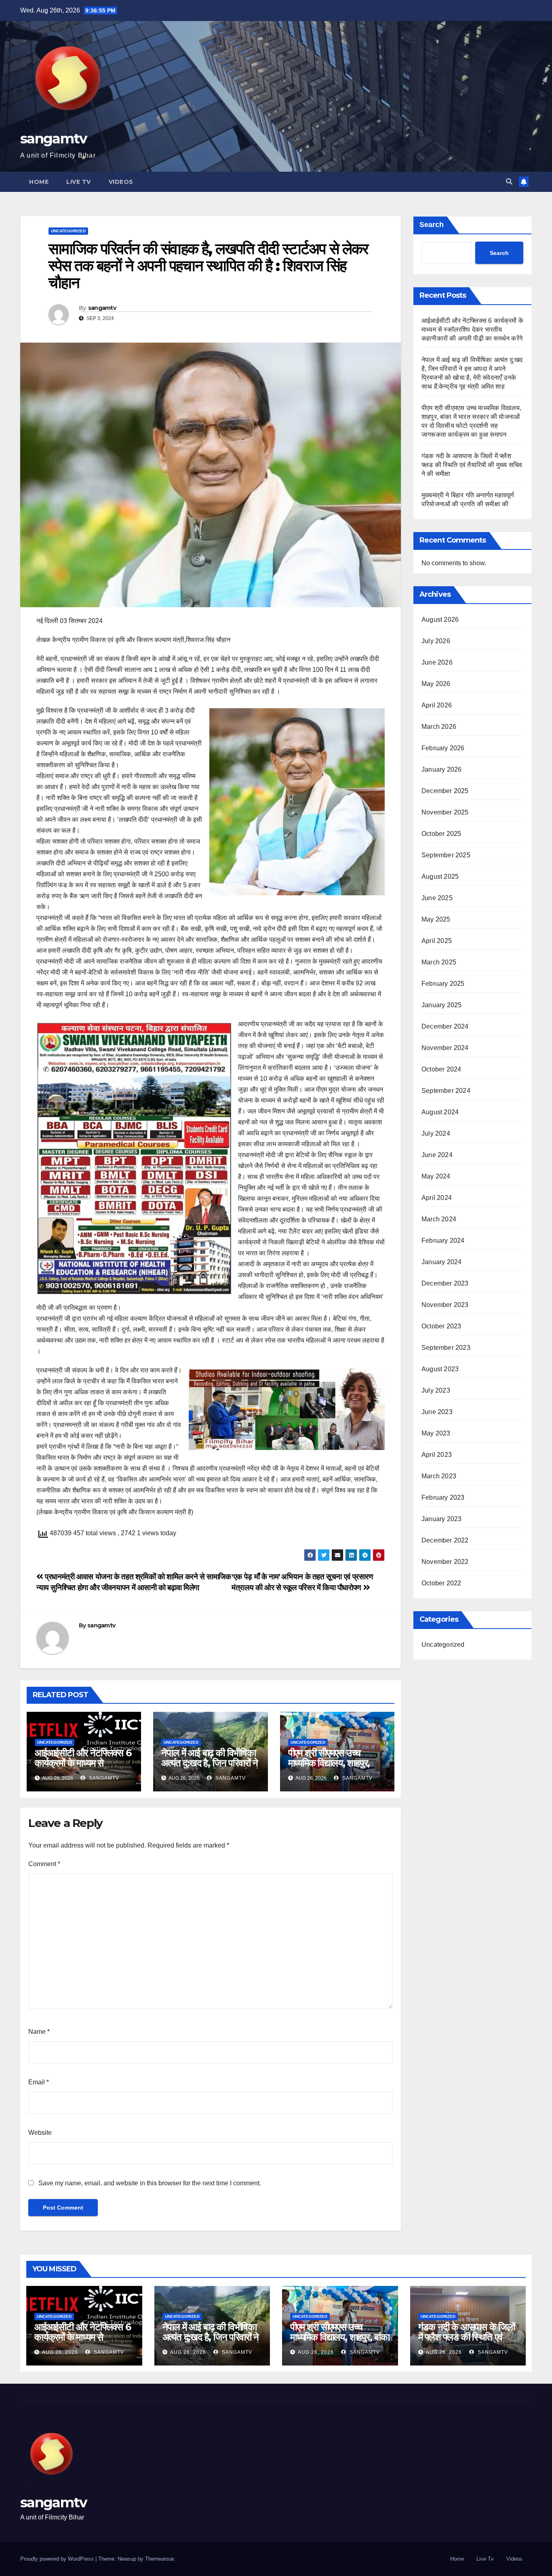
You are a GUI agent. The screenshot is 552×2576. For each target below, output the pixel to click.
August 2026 (440, 620)
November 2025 (445, 812)
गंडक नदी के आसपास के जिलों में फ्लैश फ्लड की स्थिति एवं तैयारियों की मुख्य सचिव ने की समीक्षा (472, 465)
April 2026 (437, 705)
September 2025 (446, 855)
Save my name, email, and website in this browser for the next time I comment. (150, 2183)
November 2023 (445, 1305)
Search (432, 225)
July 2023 (436, 1390)
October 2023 (441, 1326)
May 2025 (436, 919)
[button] (509, 182)
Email (39, 2082)
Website (40, 2133)
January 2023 (441, 1519)
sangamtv (53, 139)
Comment (44, 1864)
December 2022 (445, 1540)
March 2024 (439, 1219)
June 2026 (437, 662)
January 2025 (441, 1005)
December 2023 (445, 1283)
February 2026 (443, 748)
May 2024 (436, 1176)
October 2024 (441, 1069)
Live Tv (79, 182)
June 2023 (437, 1412)
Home (39, 182)
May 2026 (436, 684)
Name (39, 2032)
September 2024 (446, 1091)
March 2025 (439, 962)
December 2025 (445, 791)
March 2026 (439, 727)
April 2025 (437, 941)
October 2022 (441, 1583)
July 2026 (436, 641)
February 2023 (443, 1497)
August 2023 (440, 1369)
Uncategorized (68, 231)
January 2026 (441, 769)
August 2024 (440, 1112)
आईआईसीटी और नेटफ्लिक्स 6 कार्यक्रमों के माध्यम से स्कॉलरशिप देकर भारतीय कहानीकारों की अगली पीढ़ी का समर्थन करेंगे (472, 329)
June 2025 (437, 898)
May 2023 (436, 1433)
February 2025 (443, 984)
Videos (121, 182)
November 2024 (445, 1048)
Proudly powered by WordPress (58, 2559)
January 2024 (441, 1262)
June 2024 (437, 1155)
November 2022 (445, 1562)
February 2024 (443, 1241)
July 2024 (436, 1133)
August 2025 (440, 877)
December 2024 (445, 1026)
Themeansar (159, 2559)
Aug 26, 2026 (60, 2352)
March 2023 (439, 1476)
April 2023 (437, 1455)
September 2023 (446, 1348)
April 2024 (437, 1198)
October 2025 (441, 834)
